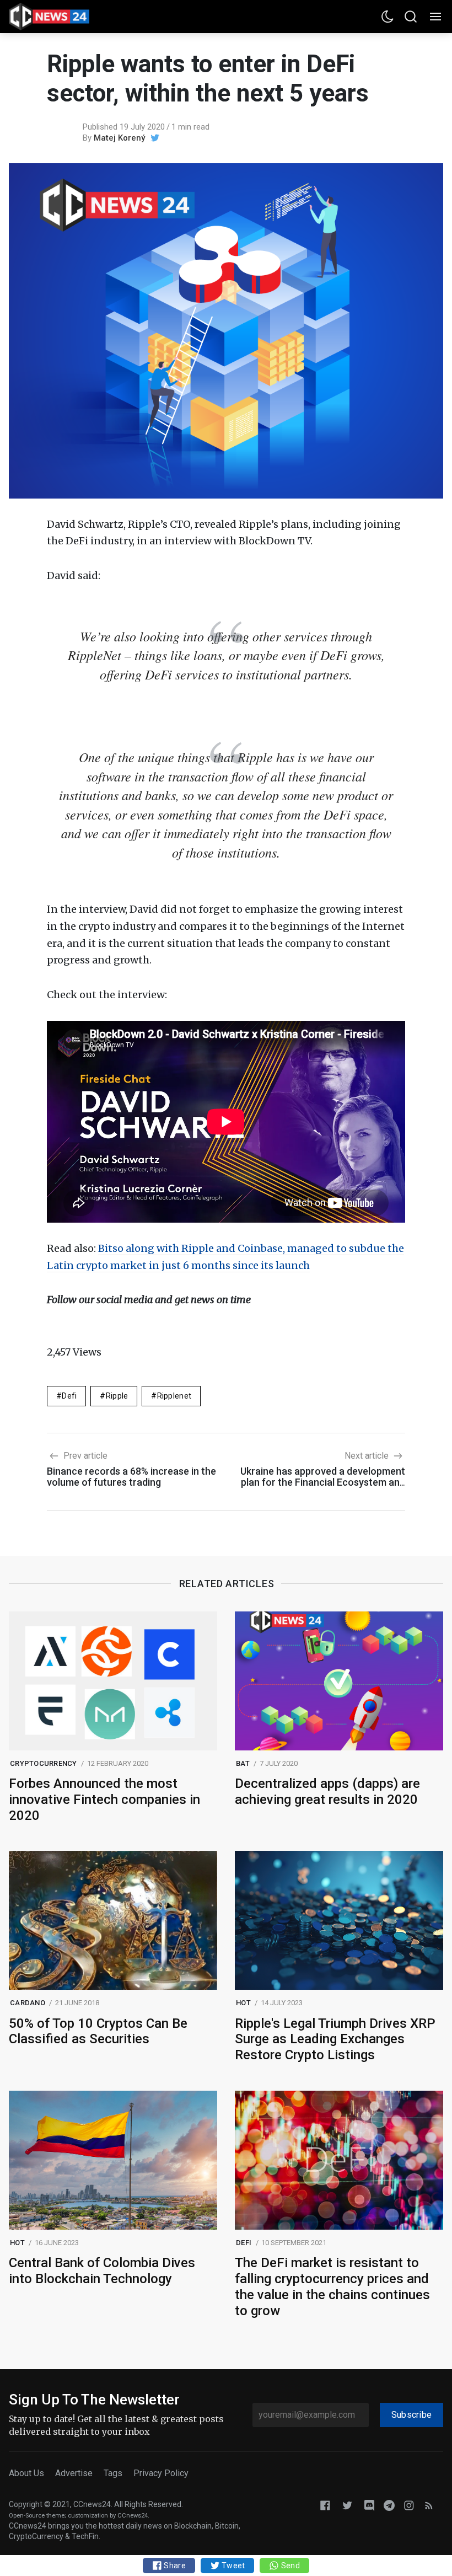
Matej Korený (119, 138)
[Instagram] (409, 2505)
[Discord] (369, 2505)
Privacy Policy (161, 2473)
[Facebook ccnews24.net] (325, 2505)
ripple (117, 1396)
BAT (243, 1763)
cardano (28, 2003)
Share (174, 2566)
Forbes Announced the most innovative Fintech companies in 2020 (104, 1800)
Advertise (74, 2473)
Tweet (233, 2566)
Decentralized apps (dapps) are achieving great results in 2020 (327, 1792)
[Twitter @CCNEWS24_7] (347, 2505)
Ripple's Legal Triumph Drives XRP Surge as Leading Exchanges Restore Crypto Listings (335, 2039)
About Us (26, 2473)
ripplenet (174, 1396)
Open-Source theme (37, 2516)
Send (289, 2566)
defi (69, 1396)
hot (243, 2003)
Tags (113, 2473)
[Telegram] (389, 2505)
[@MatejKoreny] (155, 138)
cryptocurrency (44, 1763)
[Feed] (429, 2505)
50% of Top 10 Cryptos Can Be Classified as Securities (98, 2031)
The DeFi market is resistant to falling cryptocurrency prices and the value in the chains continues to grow (332, 2286)
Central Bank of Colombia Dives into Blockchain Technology (102, 2271)
